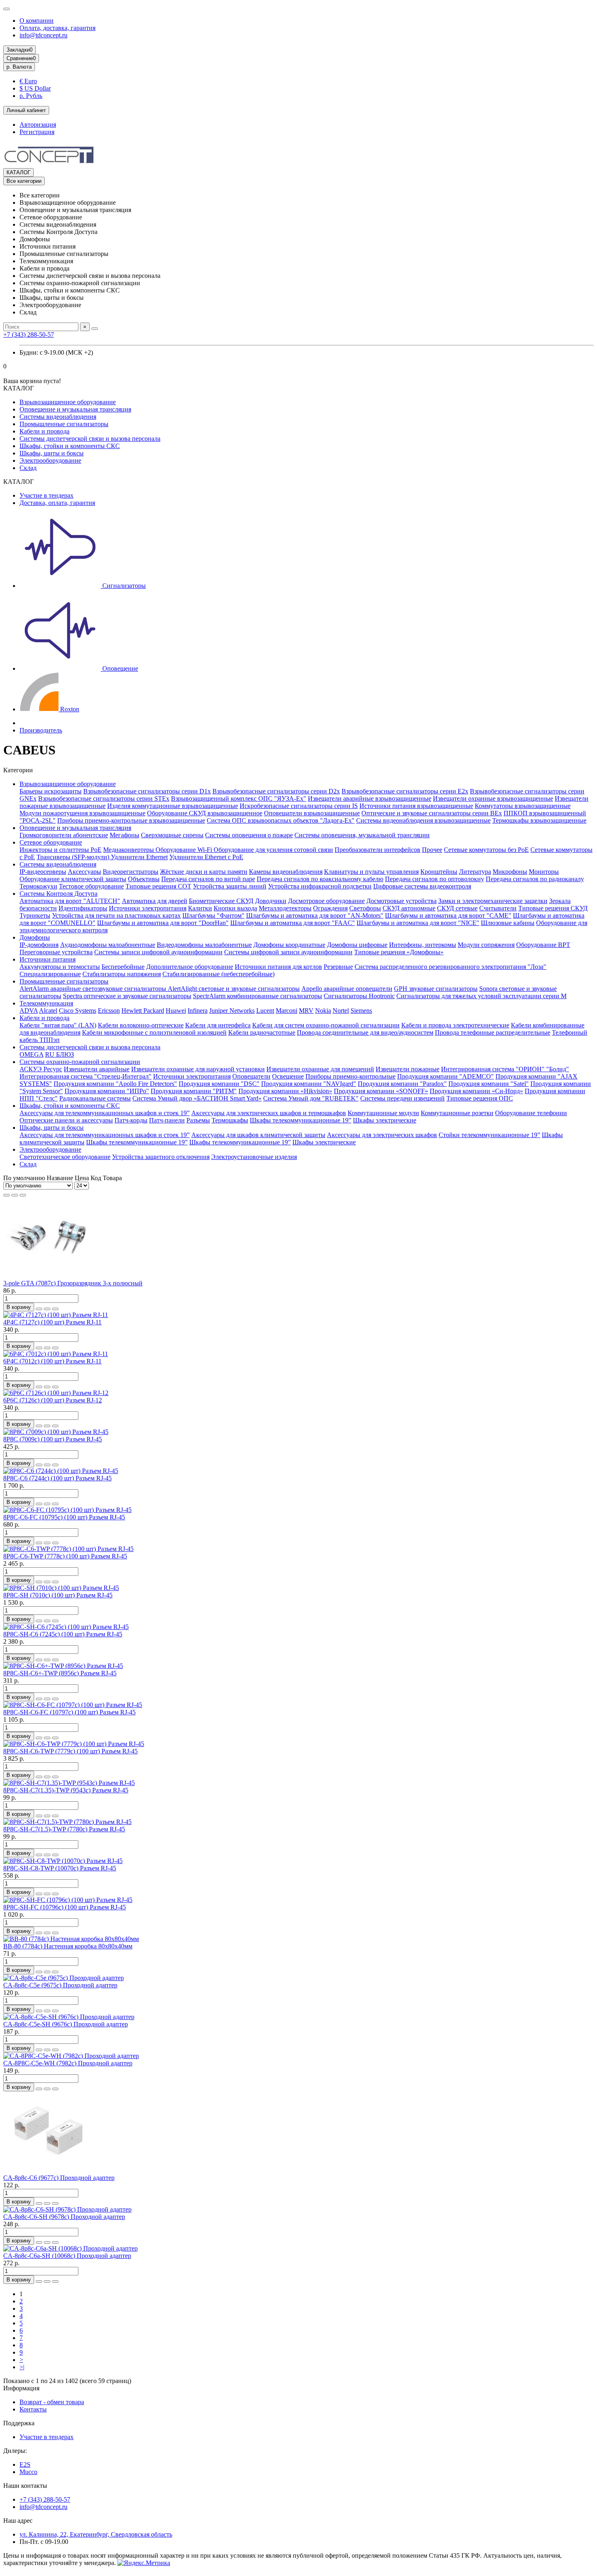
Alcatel (48, 1011)
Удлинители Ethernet (139, 857)
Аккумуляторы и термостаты (60, 967)
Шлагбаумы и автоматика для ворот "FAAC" (293, 923)
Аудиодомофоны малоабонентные (108, 945)
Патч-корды (131, 1120)
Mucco (28, 2472)
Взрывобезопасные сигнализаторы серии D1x (147, 791)
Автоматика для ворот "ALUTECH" (70, 901)
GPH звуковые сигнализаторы (436, 989)
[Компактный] (23, 1195)
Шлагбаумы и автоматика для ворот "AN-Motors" (315, 915)
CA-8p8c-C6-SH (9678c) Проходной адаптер (64, 2217)
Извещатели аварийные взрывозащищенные (370, 798)
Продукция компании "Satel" (489, 1084)
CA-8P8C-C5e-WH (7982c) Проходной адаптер (68, 2063)
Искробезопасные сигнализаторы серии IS (299, 806)
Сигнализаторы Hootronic (359, 996)
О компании (37, 21)
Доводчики (271, 901)
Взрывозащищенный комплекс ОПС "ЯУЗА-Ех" (239, 798)
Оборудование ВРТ (543, 945)
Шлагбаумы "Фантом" (213, 915)
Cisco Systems (78, 1011)
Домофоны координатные (289, 945)
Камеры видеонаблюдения (286, 872)
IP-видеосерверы (43, 872)
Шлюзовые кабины (508, 923)
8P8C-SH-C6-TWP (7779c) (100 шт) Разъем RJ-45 (70, 1751)
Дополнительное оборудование (190, 967)
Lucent (265, 1011)
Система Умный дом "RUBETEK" (311, 1098)
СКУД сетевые (457, 908)
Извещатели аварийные (97, 1069)
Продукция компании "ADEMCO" (446, 1076)
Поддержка (19, 2423)
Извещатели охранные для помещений (320, 1069)
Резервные (338, 967)
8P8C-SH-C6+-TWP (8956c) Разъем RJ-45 (60, 1673)
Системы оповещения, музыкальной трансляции (362, 835)
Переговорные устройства (56, 952)
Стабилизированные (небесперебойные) (218, 974)
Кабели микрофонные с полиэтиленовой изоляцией (154, 1032)
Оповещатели (251, 1076)
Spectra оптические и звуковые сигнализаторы (127, 996)
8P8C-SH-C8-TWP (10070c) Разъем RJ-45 (60, 1868)
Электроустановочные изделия (254, 1157)
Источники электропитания (148, 908)
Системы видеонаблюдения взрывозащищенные (423, 820)
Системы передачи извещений (402, 1098)
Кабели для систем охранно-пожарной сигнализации (326, 1025)
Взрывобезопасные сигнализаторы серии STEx (104, 798)
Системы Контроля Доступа (58, 894)
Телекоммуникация (46, 1003)
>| (22, 2367)
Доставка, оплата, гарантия (57, 503)
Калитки (200, 908)
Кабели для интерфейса (218, 1025)
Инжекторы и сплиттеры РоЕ (61, 850)
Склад (28, 468)
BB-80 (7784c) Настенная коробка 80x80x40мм (68, 1946)
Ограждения (330, 908)
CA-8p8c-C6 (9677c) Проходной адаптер (59, 2178)
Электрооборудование (50, 460)
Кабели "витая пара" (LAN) (58, 1025)
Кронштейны (439, 872)
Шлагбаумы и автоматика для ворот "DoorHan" (163, 923)
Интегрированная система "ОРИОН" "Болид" (505, 1069)
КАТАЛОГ (18, 172)
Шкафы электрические (385, 1120)
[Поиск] (95, 329)
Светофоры (365, 908)
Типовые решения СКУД (553, 908)
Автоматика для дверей (155, 901)
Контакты (33, 2409)
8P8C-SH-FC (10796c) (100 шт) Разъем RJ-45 (65, 1907)
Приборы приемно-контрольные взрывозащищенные (131, 820)
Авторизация (38, 125)
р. (19, 67)
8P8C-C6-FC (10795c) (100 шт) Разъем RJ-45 (64, 1517)
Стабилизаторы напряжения (122, 974)
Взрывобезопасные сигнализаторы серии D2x (276, 791)
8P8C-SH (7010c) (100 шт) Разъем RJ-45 (58, 1595)
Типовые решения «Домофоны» (399, 952)
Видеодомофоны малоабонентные (204, 945)
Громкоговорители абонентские (64, 835)
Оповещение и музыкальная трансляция (75, 409)
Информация (21, 2388)
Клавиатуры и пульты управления (371, 872)
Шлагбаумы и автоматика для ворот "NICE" (418, 923)
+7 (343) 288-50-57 (29, 335)
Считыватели (498, 908)
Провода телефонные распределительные (493, 1032)
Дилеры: (15, 2451)
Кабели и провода (44, 431)
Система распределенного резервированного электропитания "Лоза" (450, 967)
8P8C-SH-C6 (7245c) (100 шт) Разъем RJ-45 (63, 1634)
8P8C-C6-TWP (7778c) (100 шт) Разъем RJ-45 (65, 1556)
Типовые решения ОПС (480, 1098)
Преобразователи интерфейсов (377, 850)
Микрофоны (510, 872)
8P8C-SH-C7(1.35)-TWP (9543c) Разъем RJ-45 (66, 1790)
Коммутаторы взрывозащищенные (523, 806)
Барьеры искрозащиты (51, 791)
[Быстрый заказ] (39, 1309)
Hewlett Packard (143, 1011)
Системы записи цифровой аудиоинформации (158, 952)
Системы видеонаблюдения (58, 417)
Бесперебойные (123, 967)
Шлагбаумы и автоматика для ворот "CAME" (448, 915)
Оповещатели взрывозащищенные (312, 813)
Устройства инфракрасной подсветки (320, 886)
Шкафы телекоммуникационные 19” (301, 1120)
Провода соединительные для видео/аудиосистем (365, 1032)
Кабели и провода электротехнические (455, 1025)
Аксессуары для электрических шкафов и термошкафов (269, 1113)
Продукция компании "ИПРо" (107, 1091)
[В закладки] (47, 1309)
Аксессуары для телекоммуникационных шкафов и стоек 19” (105, 1113)
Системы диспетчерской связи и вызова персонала (90, 439)
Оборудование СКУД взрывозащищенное (205, 813)
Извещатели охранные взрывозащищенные (493, 798)
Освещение (288, 1076)
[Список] (15, 1195)
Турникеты (35, 915)
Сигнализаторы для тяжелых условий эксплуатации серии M (481, 996)
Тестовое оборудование (91, 886)
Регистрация (37, 132)
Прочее (432, 850)
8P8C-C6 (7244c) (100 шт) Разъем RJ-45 (57, 1478)
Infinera (198, 1011)
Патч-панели (167, 1120)
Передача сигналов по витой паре (208, 879)
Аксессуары (84, 872)
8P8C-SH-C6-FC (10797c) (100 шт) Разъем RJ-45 (69, 1712)
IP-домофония (39, 945)
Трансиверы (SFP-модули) (74, 857)
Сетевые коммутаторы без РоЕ (486, 850)
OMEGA (31, 1054)
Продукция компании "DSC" (219, 1084)
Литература (475, 872)
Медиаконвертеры (129, 850)
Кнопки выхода (235, 908)
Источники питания (48, 959)
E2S (25, 2464)
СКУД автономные (409, 908)
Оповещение (119, 668)
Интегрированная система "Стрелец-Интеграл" (85, 1076)
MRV (306, 1011)
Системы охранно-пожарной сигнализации (80, 1062)
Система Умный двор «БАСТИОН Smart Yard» (197, 1098)
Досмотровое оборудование (326, 901)
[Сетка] (6, 1195)
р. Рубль (31, 96)
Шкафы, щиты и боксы (52, 453)
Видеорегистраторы (131, 872)
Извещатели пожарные (408, 1069)
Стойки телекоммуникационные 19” (489, 1135)
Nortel (341, 1011)
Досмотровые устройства (401, 901)
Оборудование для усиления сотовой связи (273, 850)
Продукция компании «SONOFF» (381, 1091)
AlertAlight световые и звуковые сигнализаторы (234, 989)
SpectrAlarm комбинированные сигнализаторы (257, 996)
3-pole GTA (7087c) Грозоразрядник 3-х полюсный (73, 1283)
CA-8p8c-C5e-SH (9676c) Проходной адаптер (66, 2024)
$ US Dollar (35, 88)
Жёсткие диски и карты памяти (204, 872)
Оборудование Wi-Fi (185, 850)
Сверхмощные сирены (172, 835)
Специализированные (50, 974)
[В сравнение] (55, 1309)
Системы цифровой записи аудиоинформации (288, 952)
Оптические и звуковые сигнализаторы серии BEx (432, 813)
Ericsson (109, 1011)
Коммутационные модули (383, 1113)
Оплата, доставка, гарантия (57, 28)
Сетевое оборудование (51, 842)
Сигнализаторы (123, 586)
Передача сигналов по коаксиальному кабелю (320, 879)
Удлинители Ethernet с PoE (206, 857)
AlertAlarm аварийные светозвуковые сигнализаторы (94, 989)
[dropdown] (6, 9)
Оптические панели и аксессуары (66, 1120)
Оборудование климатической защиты (73, 879)
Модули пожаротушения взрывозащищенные (82, 813)
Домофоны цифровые (357, 945)
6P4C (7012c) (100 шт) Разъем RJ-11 (52, 1361)
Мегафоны (124, 835)
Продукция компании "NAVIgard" (309, 1084)
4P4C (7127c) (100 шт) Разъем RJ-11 (52, 1322)
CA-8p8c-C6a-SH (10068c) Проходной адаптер (67, 2256)
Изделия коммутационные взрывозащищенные (173, 806)
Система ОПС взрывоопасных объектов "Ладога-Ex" (281, 820)
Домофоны (35, 937)
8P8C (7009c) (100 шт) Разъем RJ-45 (53, 1439)
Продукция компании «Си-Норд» (476, 1091)
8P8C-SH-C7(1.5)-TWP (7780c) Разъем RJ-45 (64, 1829)
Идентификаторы (83, 908)
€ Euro (28, 81)
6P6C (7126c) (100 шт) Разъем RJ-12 (53, 1400)
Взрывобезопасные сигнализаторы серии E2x (405, 791)
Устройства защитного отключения (161, 1157)
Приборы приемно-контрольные (350, 1076)
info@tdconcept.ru (43, 35)
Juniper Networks (232, 1011)
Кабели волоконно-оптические (141, 1025)
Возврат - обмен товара (52, 2402)
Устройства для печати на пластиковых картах (116, 915)
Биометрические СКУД (221, 901)
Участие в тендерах (47, 495)
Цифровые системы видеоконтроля (422, 886)
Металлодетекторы (285, 908)
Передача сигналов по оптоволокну (435, 879)
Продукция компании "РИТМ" (194, 1091)
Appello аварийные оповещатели (347, 989)
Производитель (41, 730)
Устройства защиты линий (230, 886)
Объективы (144, 879)
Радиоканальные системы (95, 1098)
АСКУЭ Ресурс (41, 1069)
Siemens (361, 1011)
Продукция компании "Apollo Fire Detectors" (115, 1084)
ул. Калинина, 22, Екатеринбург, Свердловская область (96, 2534)
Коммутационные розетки (457, 1113)
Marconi (287, 1011)
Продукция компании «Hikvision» (285, 1091)
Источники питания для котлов (278, 967)
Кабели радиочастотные (262, 1032)
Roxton (69, 709)
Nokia (323, 1011)
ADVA (29, 1011)
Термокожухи (38, 886)
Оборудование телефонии (531, 1113)
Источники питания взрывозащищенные (416, 806)
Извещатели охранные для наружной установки (198, 1069)
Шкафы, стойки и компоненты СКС (70, 446)
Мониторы (544, 872)
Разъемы (198, 1120)
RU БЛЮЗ (59, 1054)
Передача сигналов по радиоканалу (535, 879)
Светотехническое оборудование (65, 1157)
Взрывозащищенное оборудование (68, 402)
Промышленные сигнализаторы (64, 424)
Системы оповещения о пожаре (249, 835)
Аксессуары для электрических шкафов (382, 1135)
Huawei (176, 1011)
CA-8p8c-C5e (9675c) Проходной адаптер (60, 1985)
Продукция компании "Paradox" (402, 1084)
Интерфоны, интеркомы (423, 945)
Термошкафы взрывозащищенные (539, 820)
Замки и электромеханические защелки (493, 901)
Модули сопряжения (486, 945)
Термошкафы (230, 1120)
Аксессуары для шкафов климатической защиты (258, 1135)
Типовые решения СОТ (158, 886)
